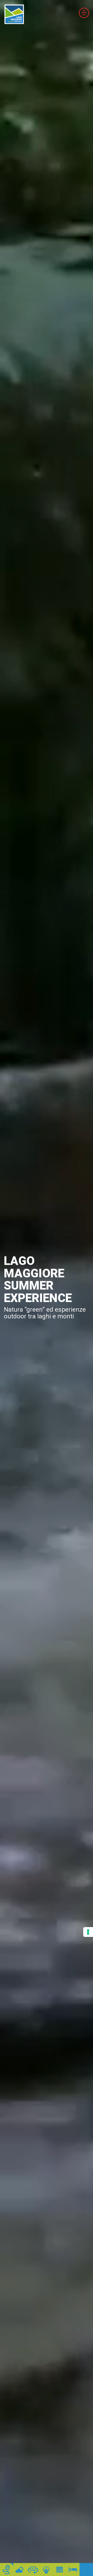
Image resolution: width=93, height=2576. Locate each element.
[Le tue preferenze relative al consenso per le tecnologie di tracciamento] (88, 1932)
